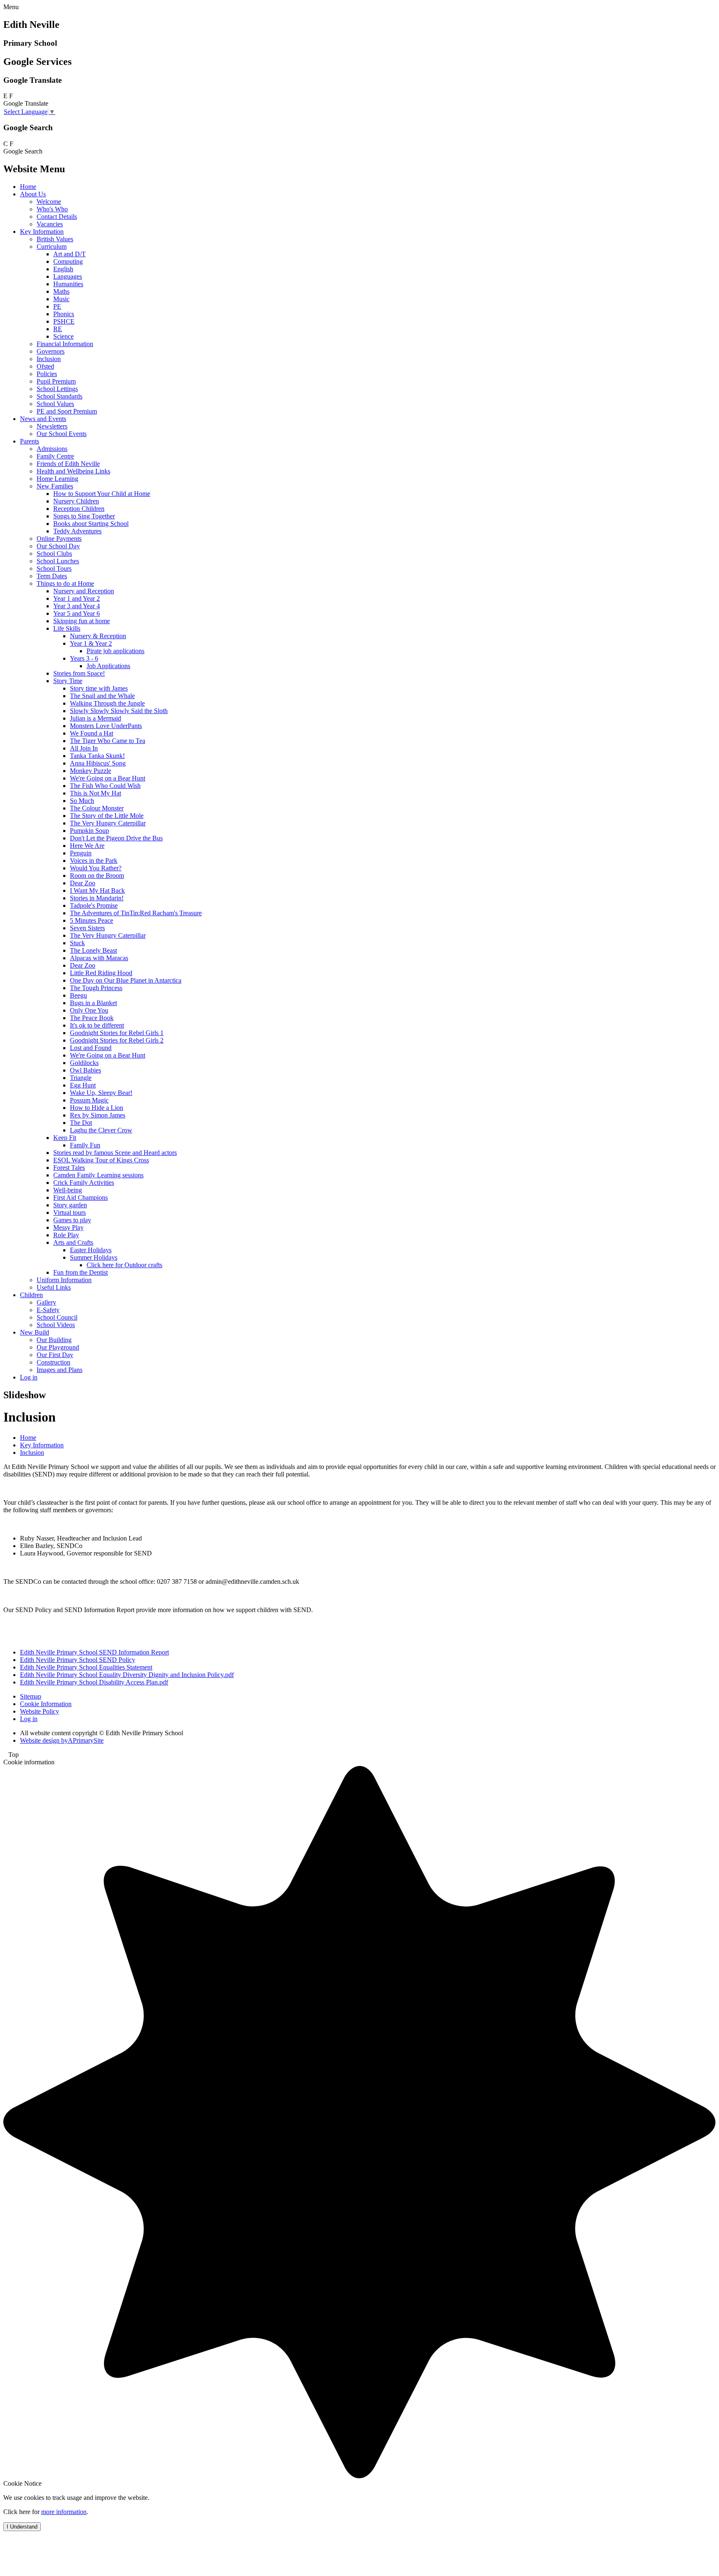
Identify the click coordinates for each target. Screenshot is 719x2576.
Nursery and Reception (84, 591)
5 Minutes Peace (92, 920)
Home (28, 187)
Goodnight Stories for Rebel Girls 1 (117, 1033)
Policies (47, 374)
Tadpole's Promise (94, 905)
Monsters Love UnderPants (106, 726)
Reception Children (79, 509)
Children (31, 1295)
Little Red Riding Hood (101, 973)
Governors (51, 351)
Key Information (42, 232)
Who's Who (52, 209)
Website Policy (40, 1711)
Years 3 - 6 (84, 658)
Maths (61, 291)
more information (64, 2512)
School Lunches (58, 561)
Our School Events (62, 434)
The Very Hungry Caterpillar (108, 823)
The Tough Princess (96, 988)
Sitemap (31, 1696)
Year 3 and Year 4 (77, 606)
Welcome (49, 202)
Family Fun (85, 1145)
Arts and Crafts (73, 1242)
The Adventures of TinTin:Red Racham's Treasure (136, 913)
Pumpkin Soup (89, 831)
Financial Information (65, 344)
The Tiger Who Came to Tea (108, 741)
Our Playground (58, 1347)
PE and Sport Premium (67, 411)
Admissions (52, 449)
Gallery (46, 1302)
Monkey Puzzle (90, 771)
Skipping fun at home (82, 621)
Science (63, 336)
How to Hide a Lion (97, 1108)
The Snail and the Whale (102, 696)
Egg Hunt (83, 1085)
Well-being (68, 1190)
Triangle (81, 1078)
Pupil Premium (56, 381)
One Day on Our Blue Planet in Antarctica (126, 980)
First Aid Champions (81, 1198)
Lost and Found (91, 1048)
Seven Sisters (87, 928)
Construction (53, 1362)
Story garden (70, 1205)
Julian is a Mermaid (95, 718)
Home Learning (57, 479)
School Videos (56, 1325)
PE (57, 306)
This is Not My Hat (95, 793)
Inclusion (49, 359)
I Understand (22, 2527)
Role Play (66, 1235)
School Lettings (57, 389)
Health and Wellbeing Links (73, 471)
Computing (68, 261)
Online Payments (59, 539)
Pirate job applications (115, 651)
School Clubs (54, 554)
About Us (33, 194)
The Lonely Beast (93, 950)
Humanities (68, 284)
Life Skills (67, 628)
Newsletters (52, 426)
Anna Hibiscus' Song (98, 763)
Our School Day (58, 546)
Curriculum (52, 246)
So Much (82, 801)
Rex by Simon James (98, 1115)
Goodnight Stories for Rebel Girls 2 (117, 1040)
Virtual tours (69, 1212)
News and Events (43, 419)
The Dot (81, 1123)
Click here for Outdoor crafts (124, 1265)
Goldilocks (84, 1063)
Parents (30, 441)
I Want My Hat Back (97, 890)
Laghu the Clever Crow (101, 1130)
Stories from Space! (79, 673)
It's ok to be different (97, 1025)
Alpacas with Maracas (99, 958)
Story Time (68, 681)
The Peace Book (92, 1018)
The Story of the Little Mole (107, 816)
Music (61, 299)
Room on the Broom (97, 876)
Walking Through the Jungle (107, 703)
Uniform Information (64, 1280)
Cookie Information (46, 1704)
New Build (35, 1332)
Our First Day (55, 1355)
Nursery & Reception (98, 636)
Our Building (54, 1340)
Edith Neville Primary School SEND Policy (78, 1660)
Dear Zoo (83, 883)
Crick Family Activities (84, 1183)
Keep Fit (65, 1138)
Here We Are (87, 846)
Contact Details (57, 217)
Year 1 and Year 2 (77, 598)
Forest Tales (69, 1168)
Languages (68, 276)
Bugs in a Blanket (93, 1003)
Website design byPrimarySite (62, 1740)
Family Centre (55, 456)
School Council (57, 1317)
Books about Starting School (91, 524)
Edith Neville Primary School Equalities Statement (86, 1667)
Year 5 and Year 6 (77, 613)
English (63, 269)
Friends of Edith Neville (68, 464)
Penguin (81, 853)
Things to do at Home (65, 583)
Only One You (89, 1010)
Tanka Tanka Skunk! (97, 756)
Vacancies (50, 224)
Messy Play (68, 1227)
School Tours (54, 568)
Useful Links (54, 1287)
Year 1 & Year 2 (91, 643)
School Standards (60, 396)
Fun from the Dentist (81, 1272)
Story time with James (99, 688)
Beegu (78, 995)
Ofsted (45, 366)
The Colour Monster (97, 808)
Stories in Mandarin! (97, 898)
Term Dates (52, 576)
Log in (29, 1377)
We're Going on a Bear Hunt (108, 778)
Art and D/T (69, 254)
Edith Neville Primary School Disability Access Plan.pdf (94, 1682)
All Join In (84, 748)
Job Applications (108, 666)
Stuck (77, 943)
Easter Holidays (91, 1250)
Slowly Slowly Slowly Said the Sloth (119, 711)
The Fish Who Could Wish (105, 786)
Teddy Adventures (77, 531)
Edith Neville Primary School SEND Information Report (94, 1652)
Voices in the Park (94, 861)
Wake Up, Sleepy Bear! (101, 1093)
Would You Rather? (96, 868)
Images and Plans (60, 1370)
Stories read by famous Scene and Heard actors (115, 1153)
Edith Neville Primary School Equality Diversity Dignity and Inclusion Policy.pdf (127, 1675)
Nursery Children (76, 501)
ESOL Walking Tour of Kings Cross (101, 1160)
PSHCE (64, 321)
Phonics (64, 314)
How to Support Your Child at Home (102, 494)
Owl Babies (86, 1070)
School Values (55, 404)
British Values (55, 239)
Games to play (72, 1220)
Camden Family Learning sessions (98, 1175)
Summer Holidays (94, 1257)
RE (58, 329)
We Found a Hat (92, 733)
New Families (55, 486)
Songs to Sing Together (84, 516)
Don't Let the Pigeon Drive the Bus (116, 838)
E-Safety (48, 1310)
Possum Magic (89, 1100)
